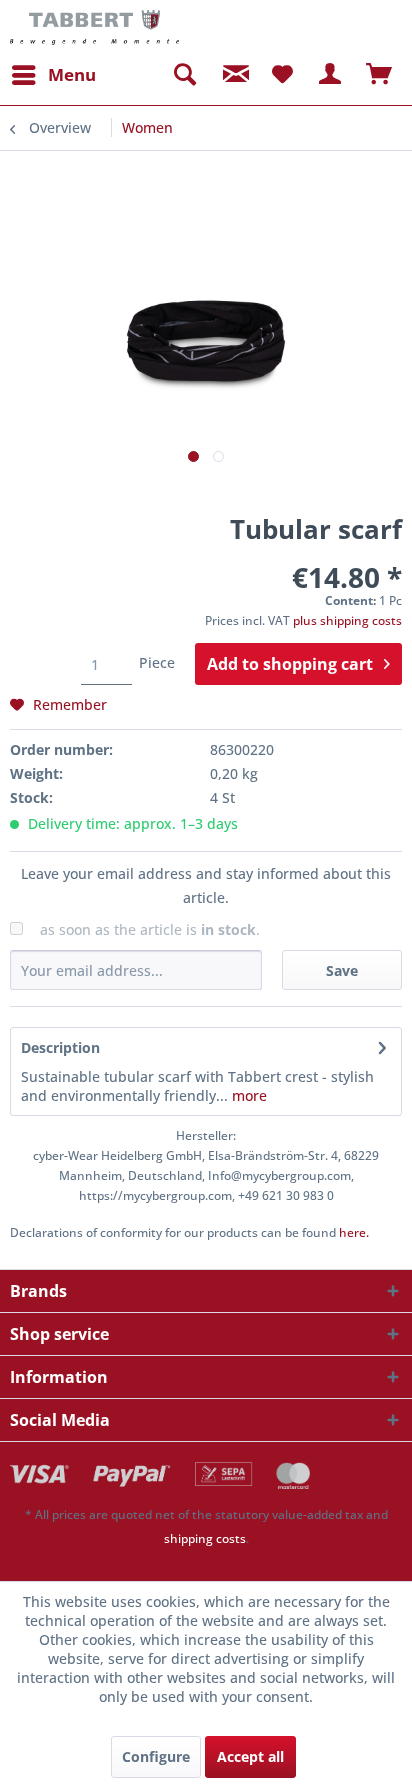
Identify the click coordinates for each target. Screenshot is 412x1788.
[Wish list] (282, 75)
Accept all (250, 1756)
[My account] (331, 75)
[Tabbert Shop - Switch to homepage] (94, 27)
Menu (72, 74)
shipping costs (205, 1538)
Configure (156, 1756)
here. (354, 1232)
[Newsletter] (233, 75)
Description (60, 1047)
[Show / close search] (184, 75)
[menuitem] (53, 75)
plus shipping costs (347, 620)
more (247, 1095)
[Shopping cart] (380, 75)
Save (342, 970)
